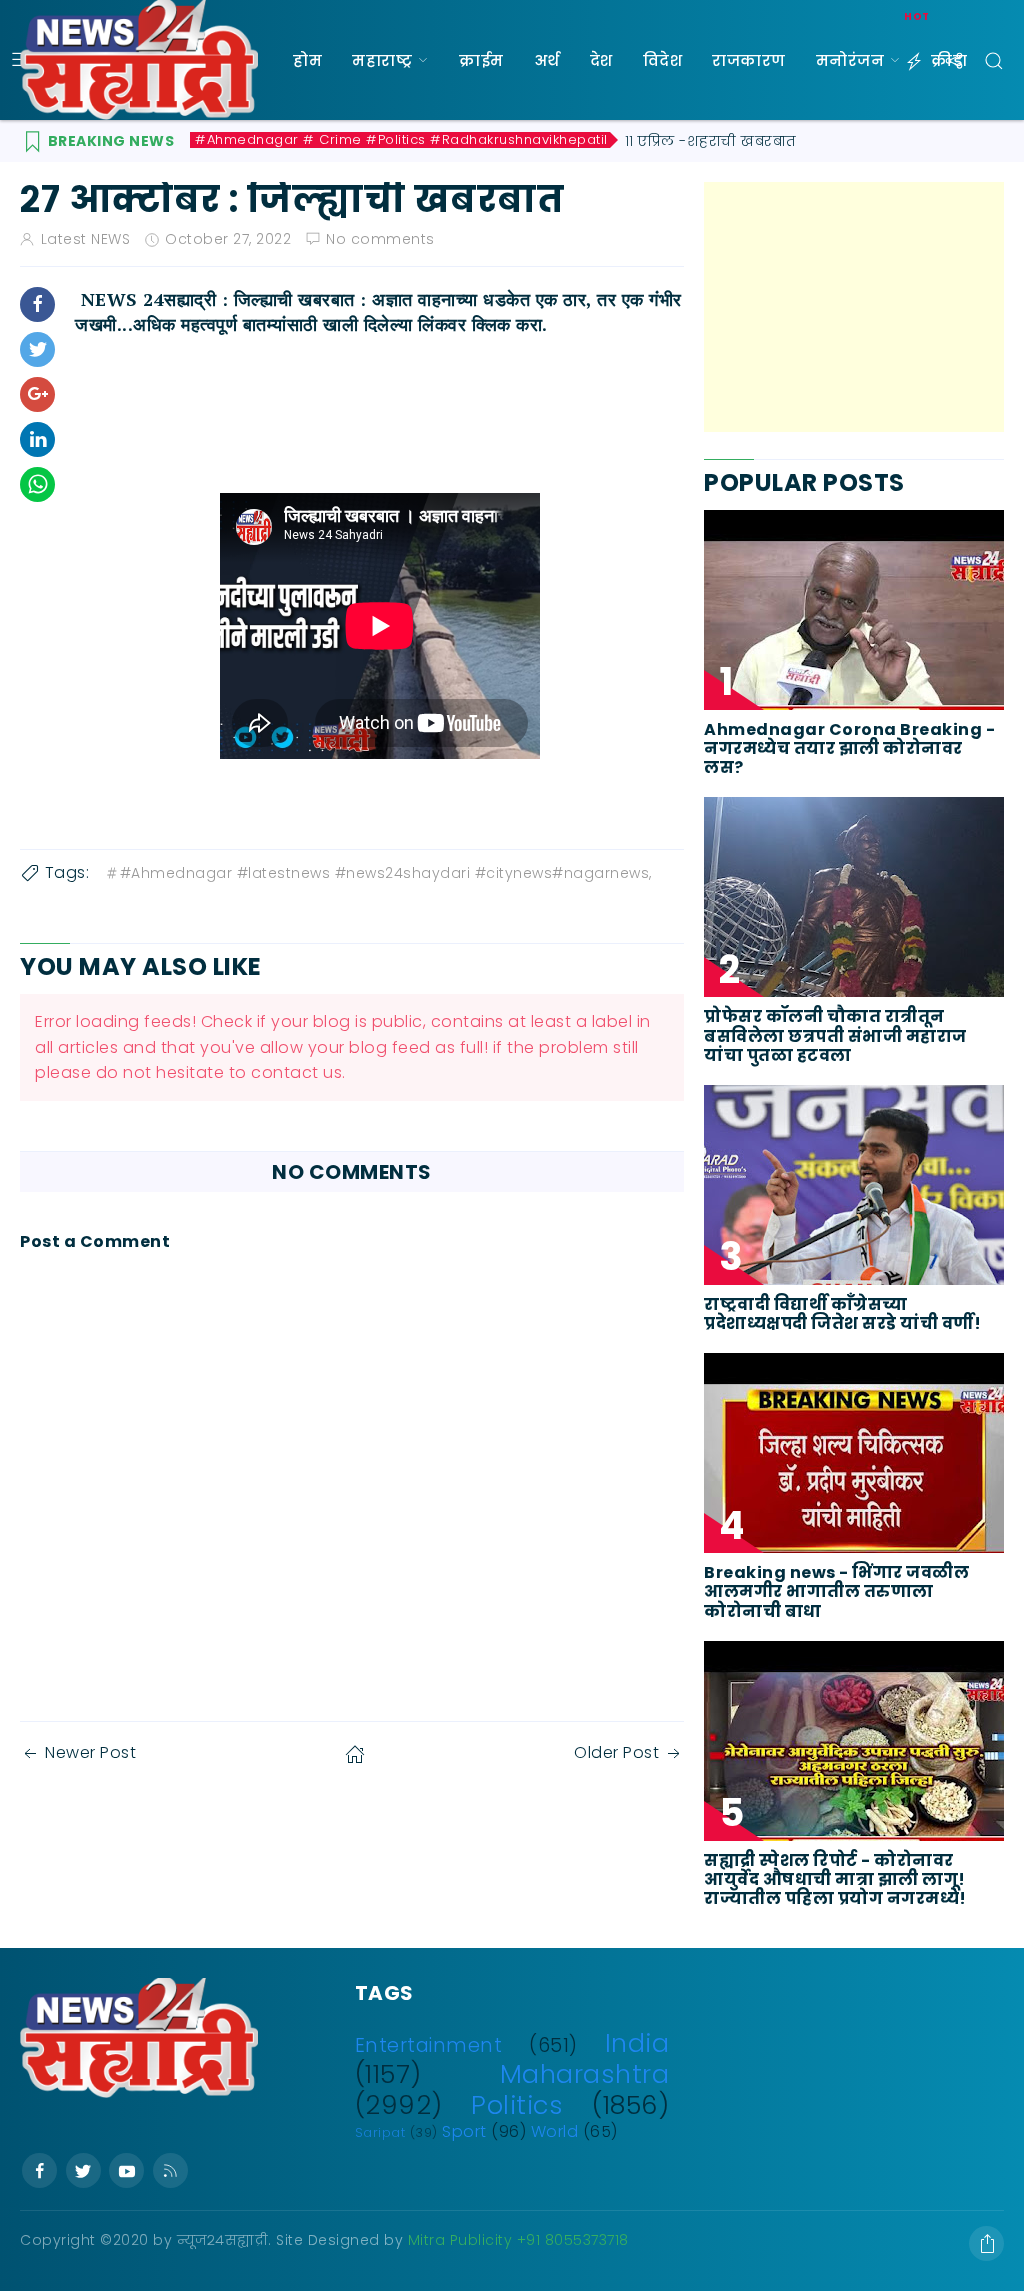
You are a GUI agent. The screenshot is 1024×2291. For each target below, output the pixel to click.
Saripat (380, 2132)
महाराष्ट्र (382, 60)
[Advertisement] (854, 307)
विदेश (663, 60)
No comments (380, 239)
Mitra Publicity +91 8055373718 (518, 2240)
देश (601, 60)
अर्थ (547, 60)
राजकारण (749, 60)
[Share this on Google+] (37, 394)
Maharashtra (585, 2074)
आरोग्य (318, 180)
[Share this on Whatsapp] (37, 484)
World (555, 2131)
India (637, 2043)
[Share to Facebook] (37, 304)
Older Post (616, 1752)
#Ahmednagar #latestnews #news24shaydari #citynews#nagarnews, (386, 873)
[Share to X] (37, 349)
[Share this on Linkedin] (37, 439)
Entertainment (429, 2045)
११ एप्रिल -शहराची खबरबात (711, 141)
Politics (517, 2105)
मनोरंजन (850, 60)
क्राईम (481, 60)
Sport (464, 2131)
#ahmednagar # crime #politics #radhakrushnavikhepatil (401, 140)
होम (307, 60)
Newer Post (90, 1752)
